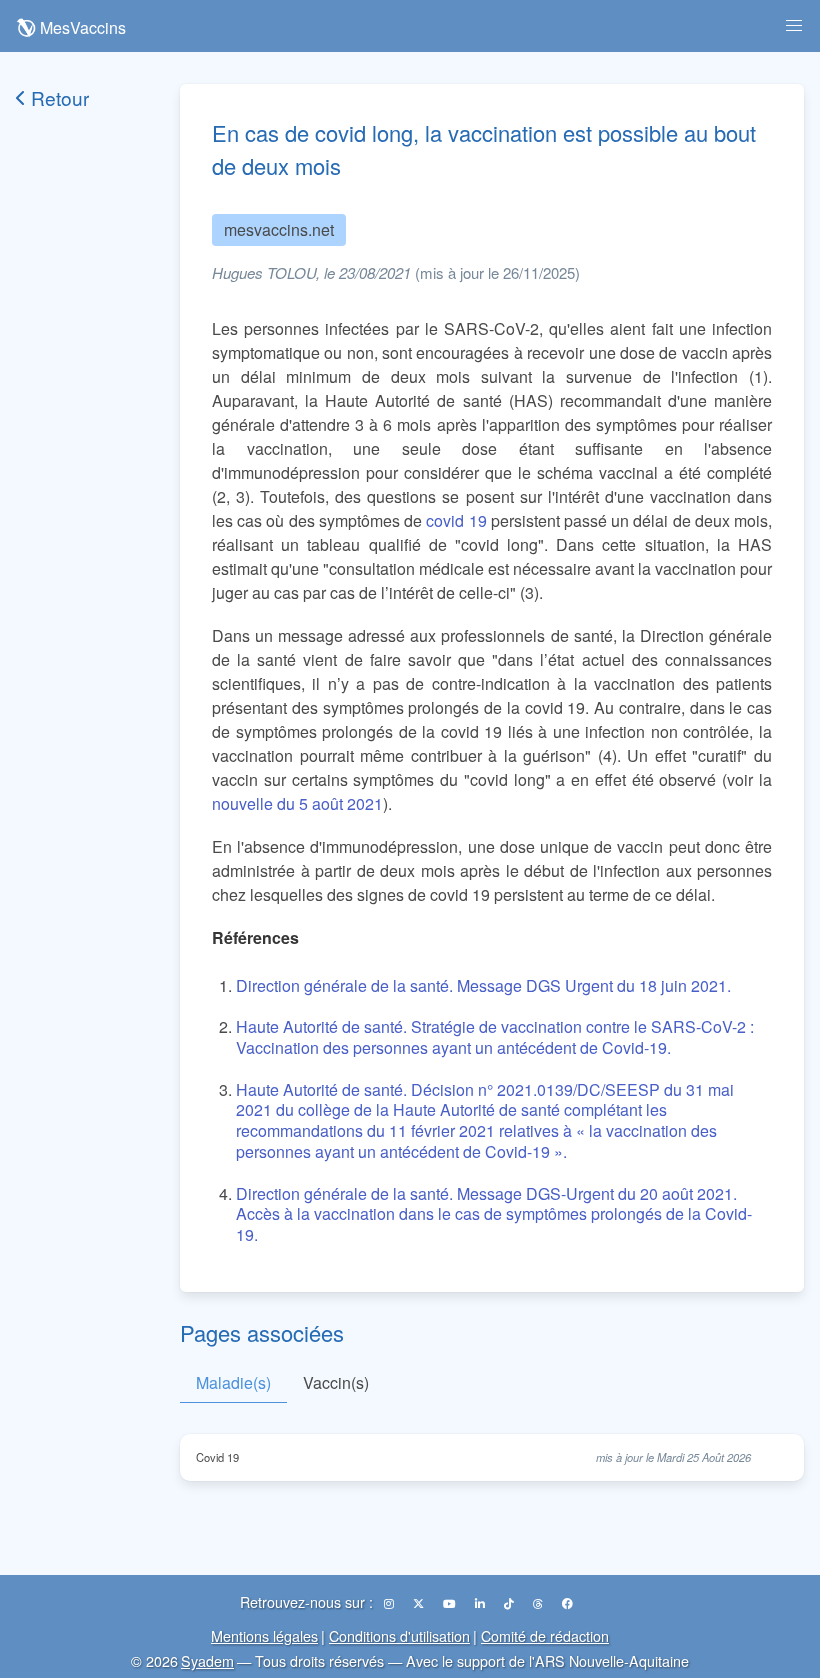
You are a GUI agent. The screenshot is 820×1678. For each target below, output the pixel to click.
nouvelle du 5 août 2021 (297, 803)
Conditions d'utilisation (399, 1635)
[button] (794, 26)
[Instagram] (390, 1603)
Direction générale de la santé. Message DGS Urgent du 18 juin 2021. (483, 985)
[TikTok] (510, 1603)
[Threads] (539, 1603)
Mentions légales (264, 1635)
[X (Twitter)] (420, 1603)
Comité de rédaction (545, 1635)
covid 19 (456, 520)
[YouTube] (451, 1603)
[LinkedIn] (481, 1603)
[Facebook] (567, 1603)
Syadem (207, 1660)
